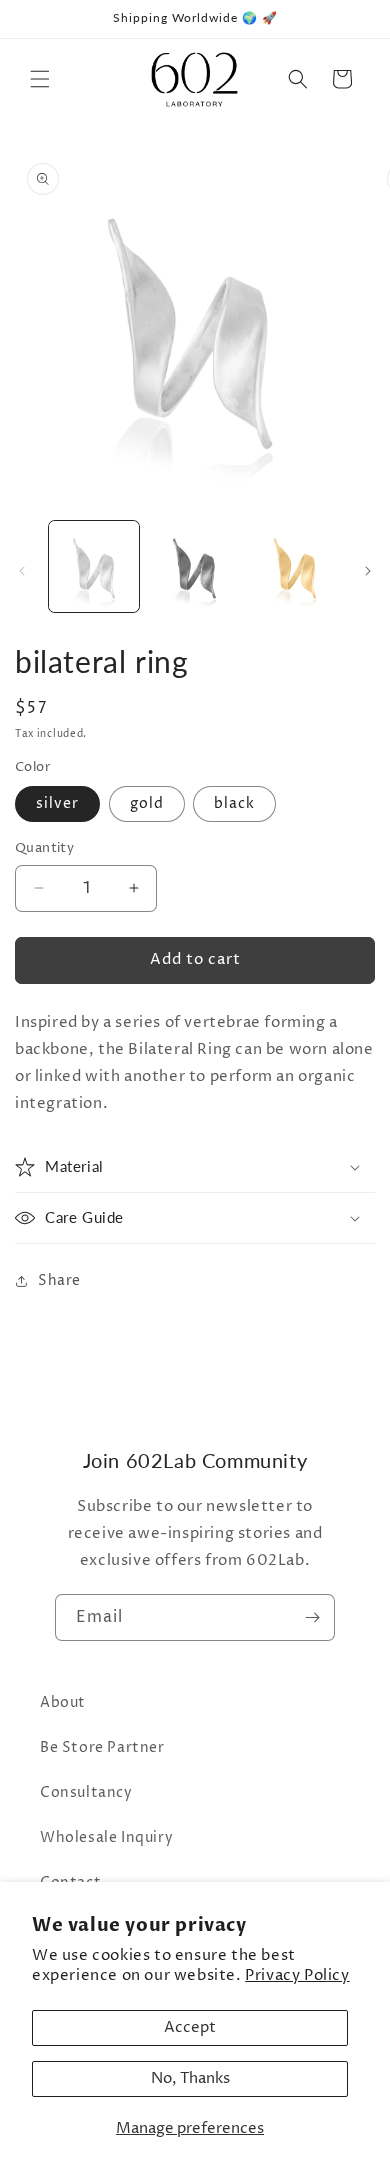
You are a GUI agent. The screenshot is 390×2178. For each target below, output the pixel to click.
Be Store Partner (102, 1747)
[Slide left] (22, 571)
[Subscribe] (312, 1617)
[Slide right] (368, 571)
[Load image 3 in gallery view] (295, 566)
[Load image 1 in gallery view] (94, 566)
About (63, 1702)
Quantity (44, 848)
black (234, 803)
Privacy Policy (297, 1975)
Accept (190, 2027)
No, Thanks (190, 2078)
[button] (40, 79)
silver (57, 803)
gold (147, 803)
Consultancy (86, 1792)
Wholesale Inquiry (106, 1837)
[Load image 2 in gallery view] (194, 566)
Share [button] (59, 1280)
